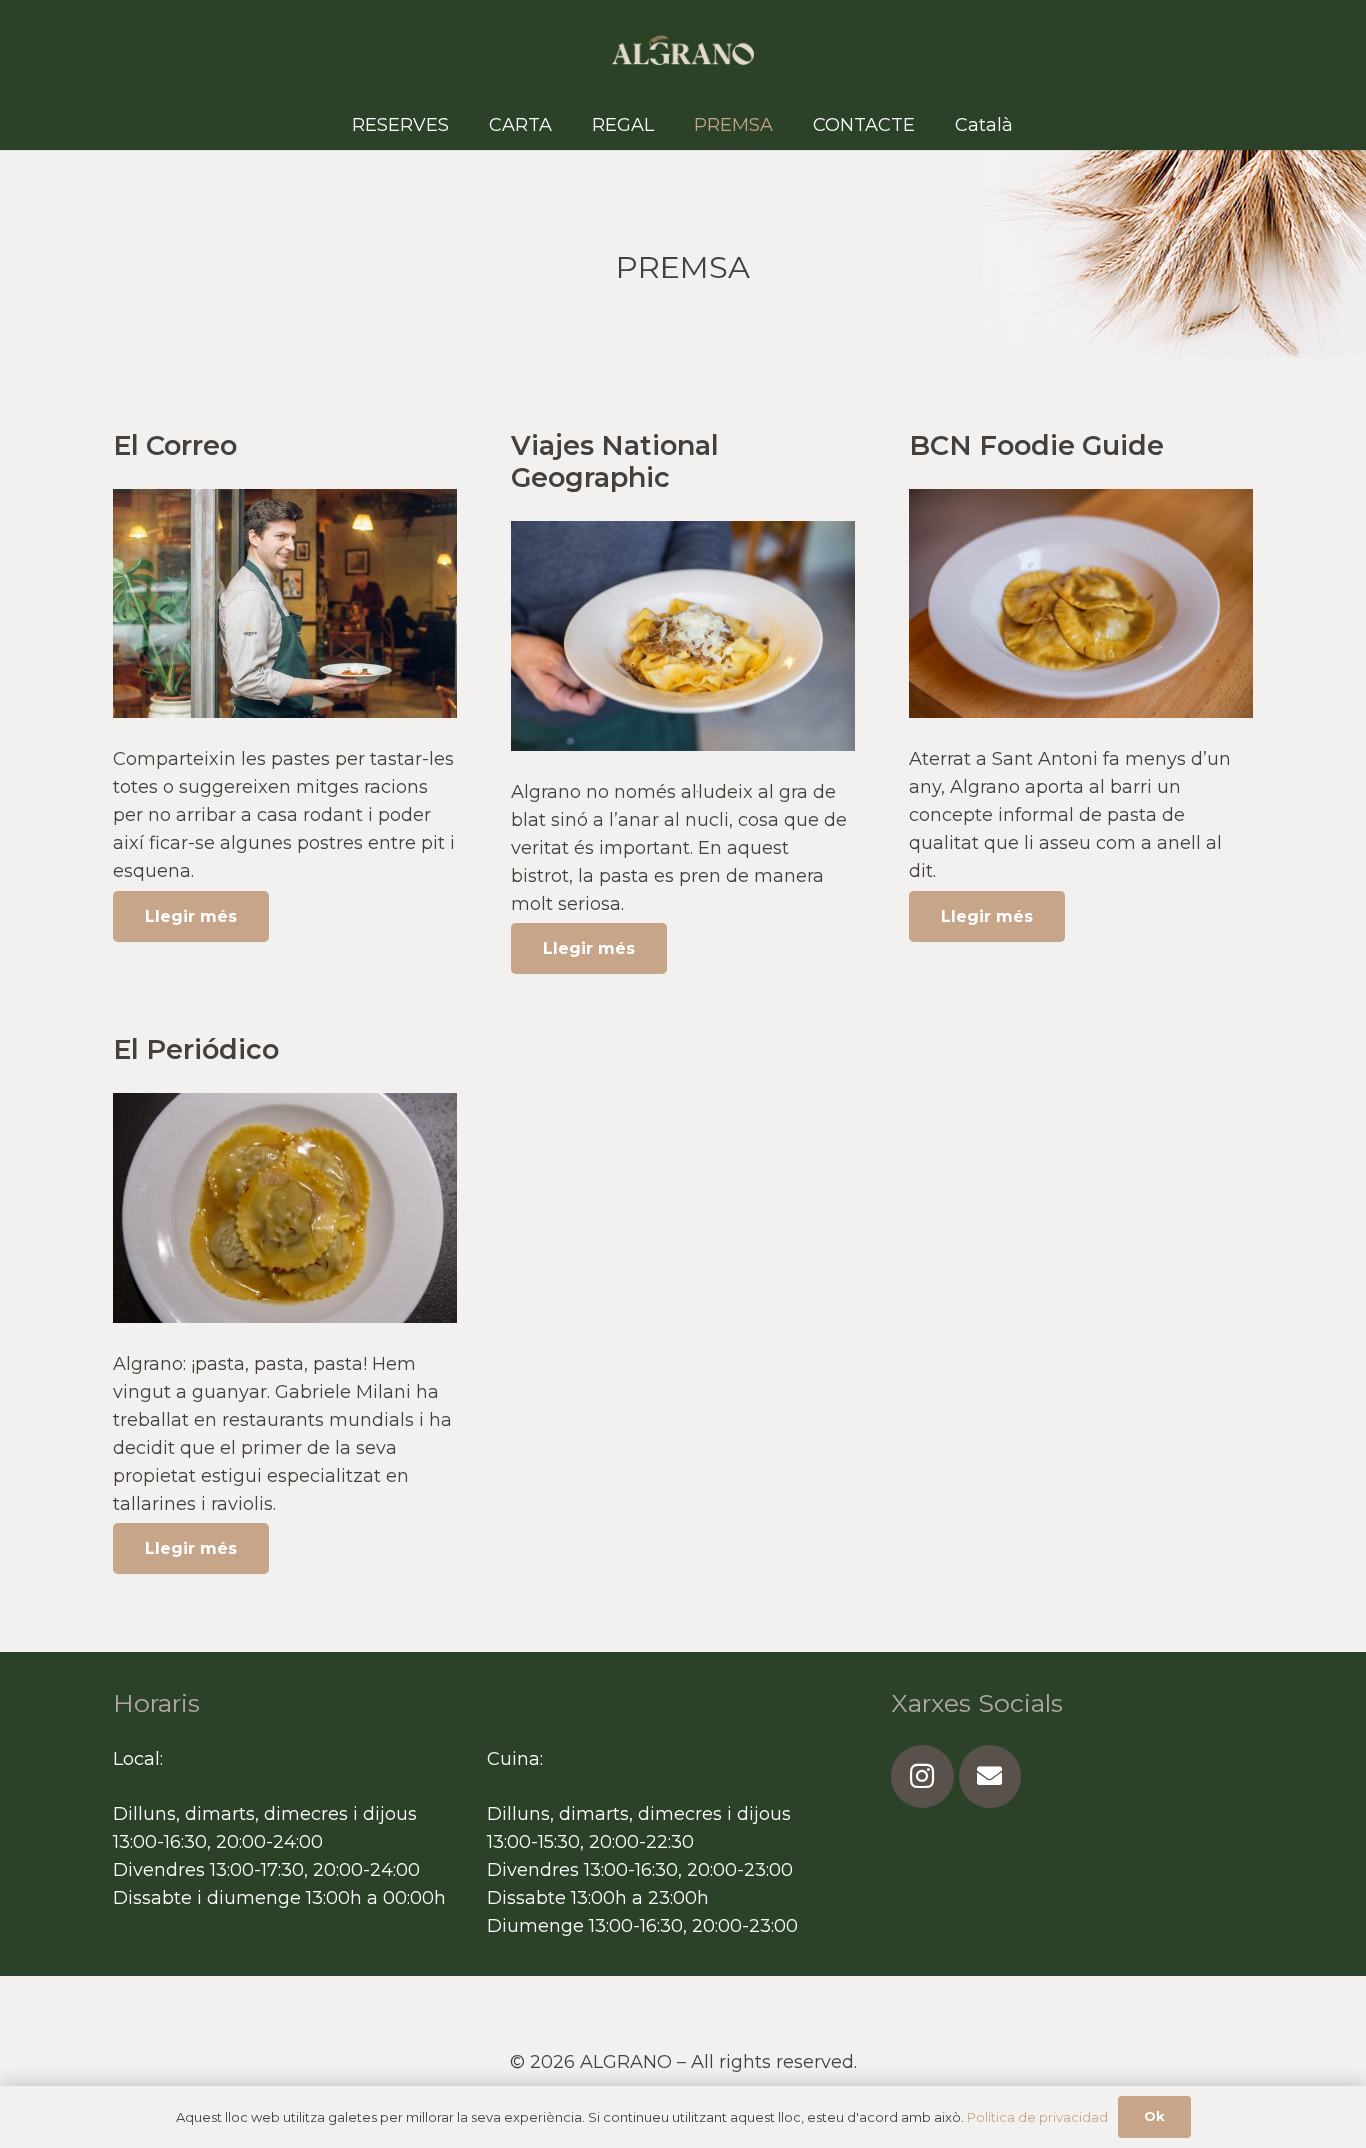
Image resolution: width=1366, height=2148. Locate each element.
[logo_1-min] (683, 50)
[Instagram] (922, 1776)
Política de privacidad (1037, 2117)
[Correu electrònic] (990, 1776)
